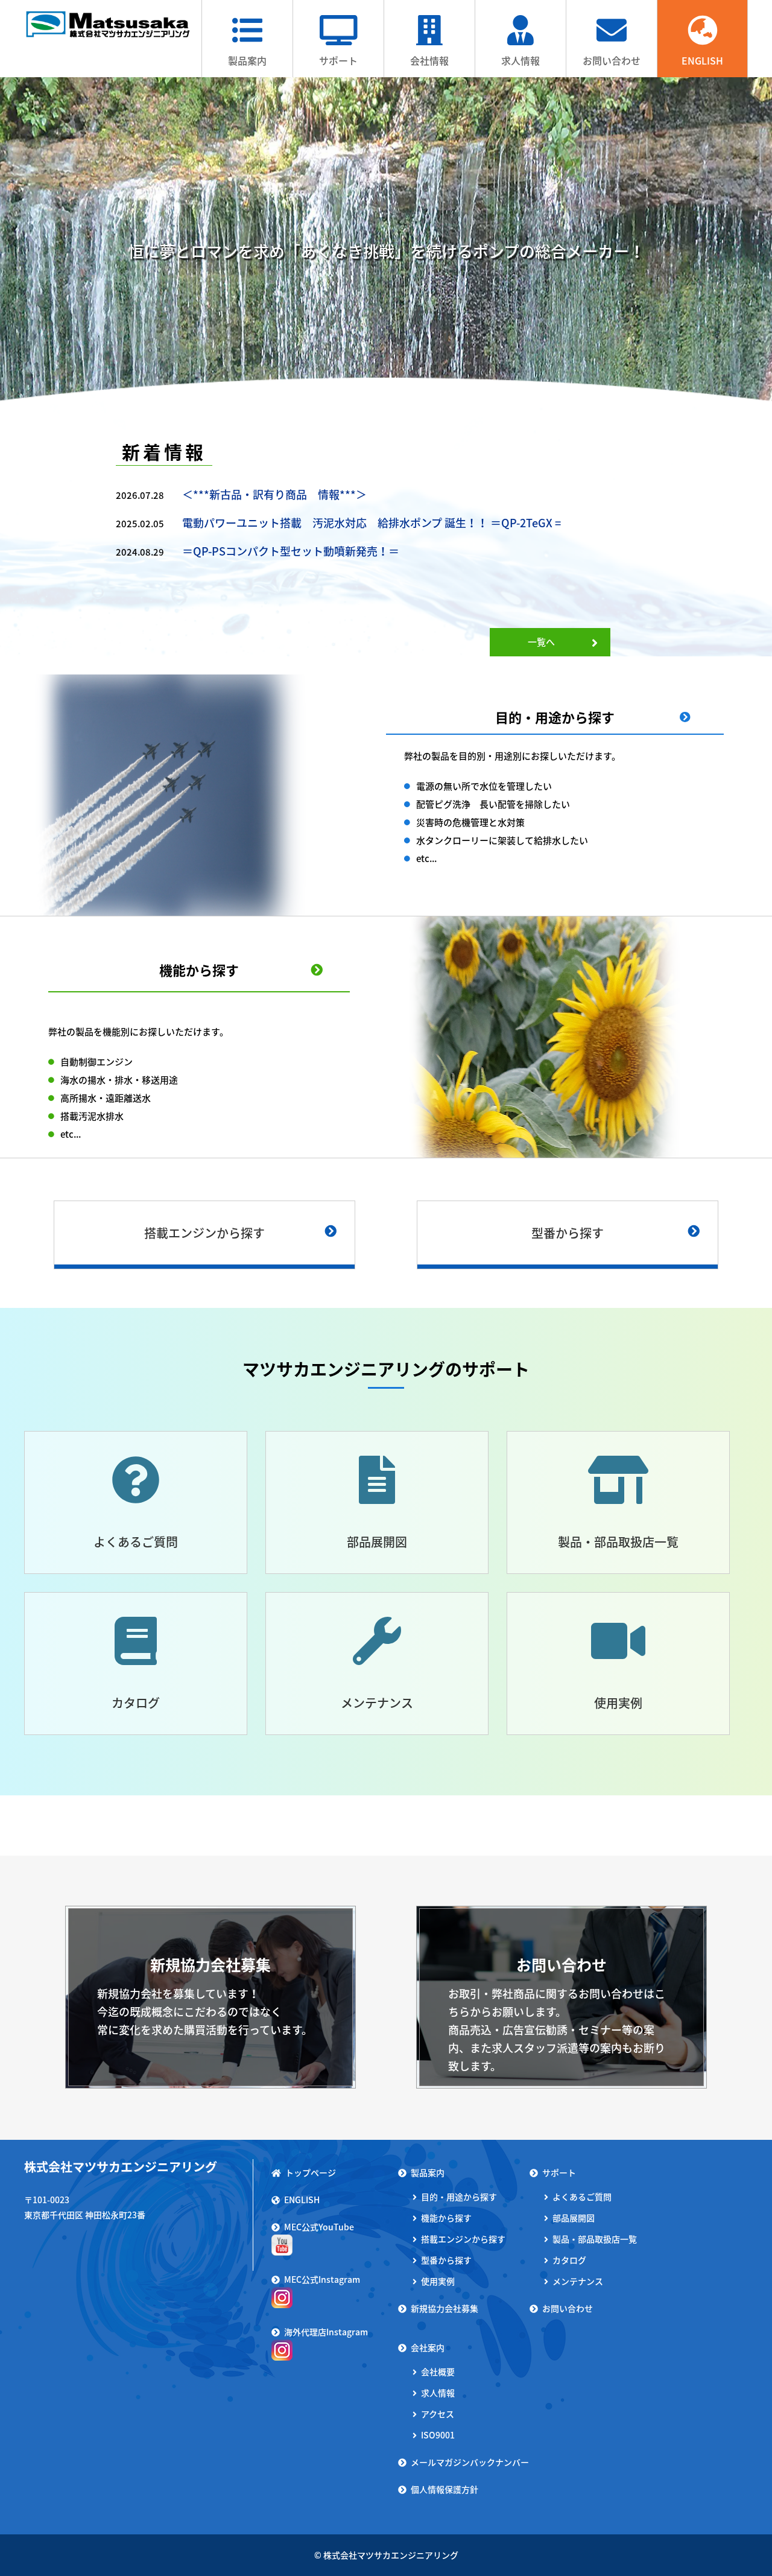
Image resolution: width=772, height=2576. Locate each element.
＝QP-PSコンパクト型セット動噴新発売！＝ (291, 551)
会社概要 (438, 2371)
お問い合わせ (612, 60)
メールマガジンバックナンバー (470, 2462)
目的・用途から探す (555, 717)
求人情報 (520, 60)
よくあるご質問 (136, 1542)
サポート (338, 60)
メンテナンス (377, 1703)
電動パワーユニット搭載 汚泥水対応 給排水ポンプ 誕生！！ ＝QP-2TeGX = (372, 523)
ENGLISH (702, 60)
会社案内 (428, 2347)
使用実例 (618, 1703)
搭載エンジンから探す (204, 1233)
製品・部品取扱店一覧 (618, 1542)
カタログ (136, 1703)
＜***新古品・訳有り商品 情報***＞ (274, 494)
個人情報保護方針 (445, 2489)
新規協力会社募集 (445, 2308)
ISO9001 (438, 2435)
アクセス (438, 2414)
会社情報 (429, 60)
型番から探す (568, 1233)
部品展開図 (377, 1542)
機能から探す (199, 970)
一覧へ (541, 642)
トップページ (311, 2172)
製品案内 (247, 60)
